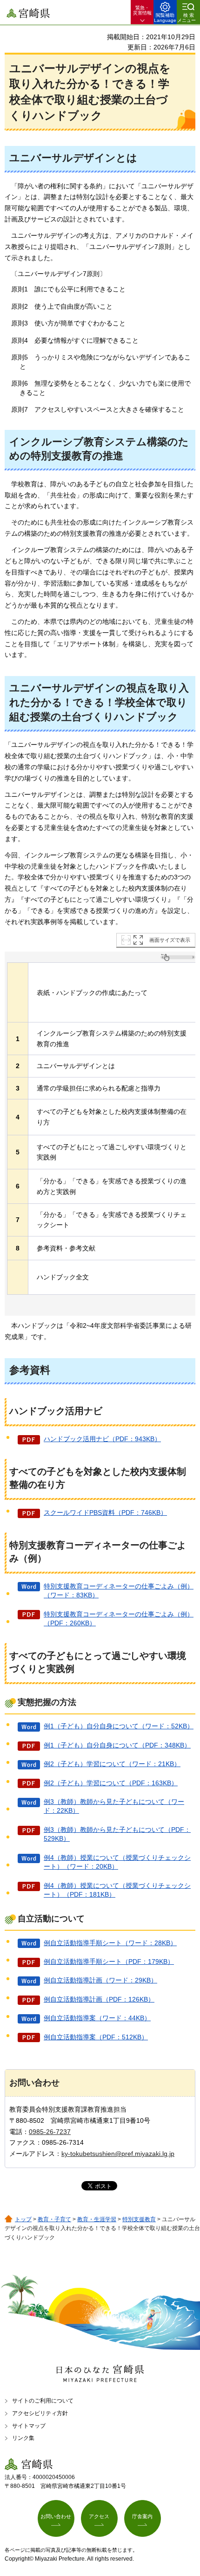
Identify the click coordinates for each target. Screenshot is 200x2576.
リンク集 (23, 2438)
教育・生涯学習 (97, 2219)
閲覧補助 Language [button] (165, 18)
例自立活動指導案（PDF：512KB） (96, 2037)
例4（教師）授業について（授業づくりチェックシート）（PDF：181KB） (117, 1890)
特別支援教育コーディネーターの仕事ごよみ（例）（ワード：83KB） (119, 1591)
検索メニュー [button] (187, 18)
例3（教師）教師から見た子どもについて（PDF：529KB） (117, 1834)
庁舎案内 (142, 2516)
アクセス (99, 2516)
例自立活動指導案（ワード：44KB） (97, 2018)
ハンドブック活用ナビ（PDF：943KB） (102, 1439)
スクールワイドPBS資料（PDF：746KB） (105, 1512)
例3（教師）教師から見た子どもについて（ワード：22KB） (114, 1806)
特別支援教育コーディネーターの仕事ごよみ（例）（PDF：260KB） (119, 1619)
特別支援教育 (139, 2219)
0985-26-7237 (50, 2132)
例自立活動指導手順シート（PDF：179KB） (109, 1961)
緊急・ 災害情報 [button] (142, 10)
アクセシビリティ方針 (40, 2413)
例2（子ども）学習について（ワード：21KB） (112, 1764)
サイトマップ (29, 2426)
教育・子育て (54, 2219)
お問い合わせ (56, 2516)
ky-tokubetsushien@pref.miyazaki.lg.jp (118, 2154)
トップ (23, 2219)
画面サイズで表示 (170, 940)
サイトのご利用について (43, 2401)
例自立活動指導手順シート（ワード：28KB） (110, 1943)
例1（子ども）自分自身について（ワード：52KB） (119, 1726)
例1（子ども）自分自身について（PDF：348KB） (117, 1745)
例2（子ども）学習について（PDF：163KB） (111, 1783)
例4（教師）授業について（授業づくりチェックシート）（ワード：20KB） (117, 1862)
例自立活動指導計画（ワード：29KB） (100, 1980)
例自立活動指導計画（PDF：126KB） (99, 1999)
